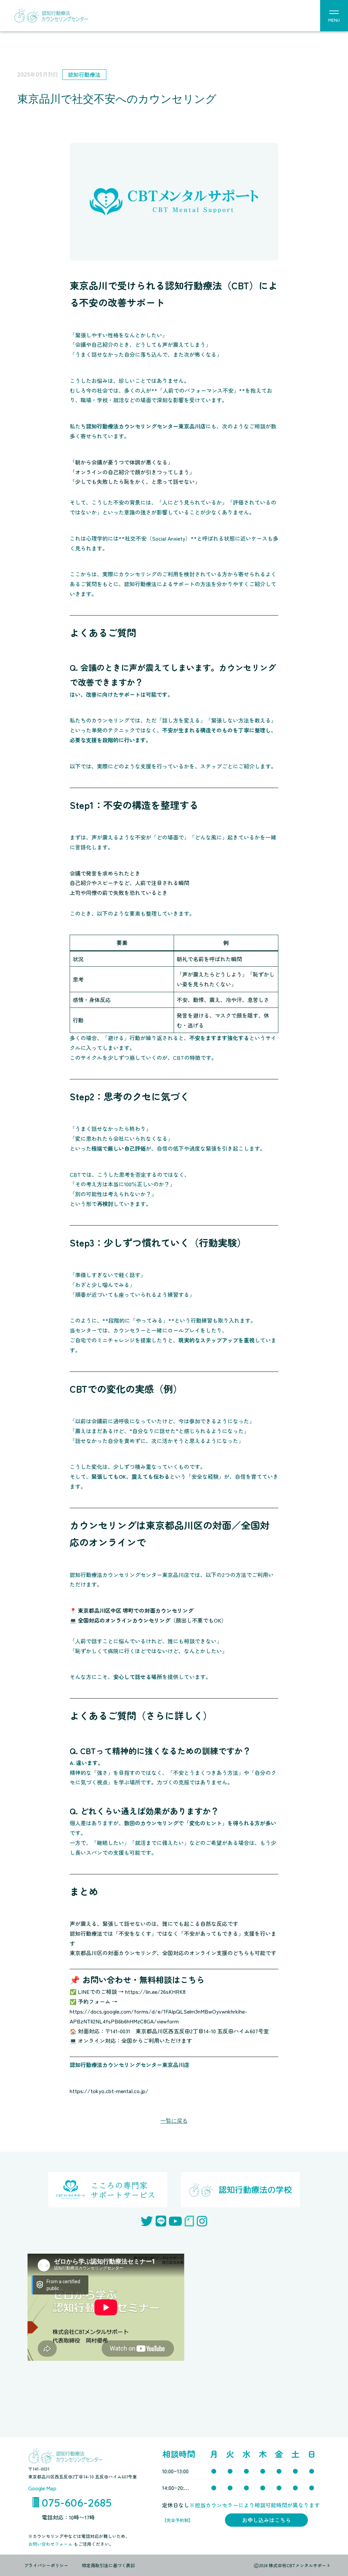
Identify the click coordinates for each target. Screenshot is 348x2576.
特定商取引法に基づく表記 (108, 2565)
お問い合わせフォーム (51, 2544)
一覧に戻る (174, 2121)
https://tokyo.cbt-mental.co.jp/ (109, 2091)
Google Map (42, 2488)
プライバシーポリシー (46, 2565)
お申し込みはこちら (266, 2520)
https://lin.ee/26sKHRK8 (155, 1992)
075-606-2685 (77, 2503)
